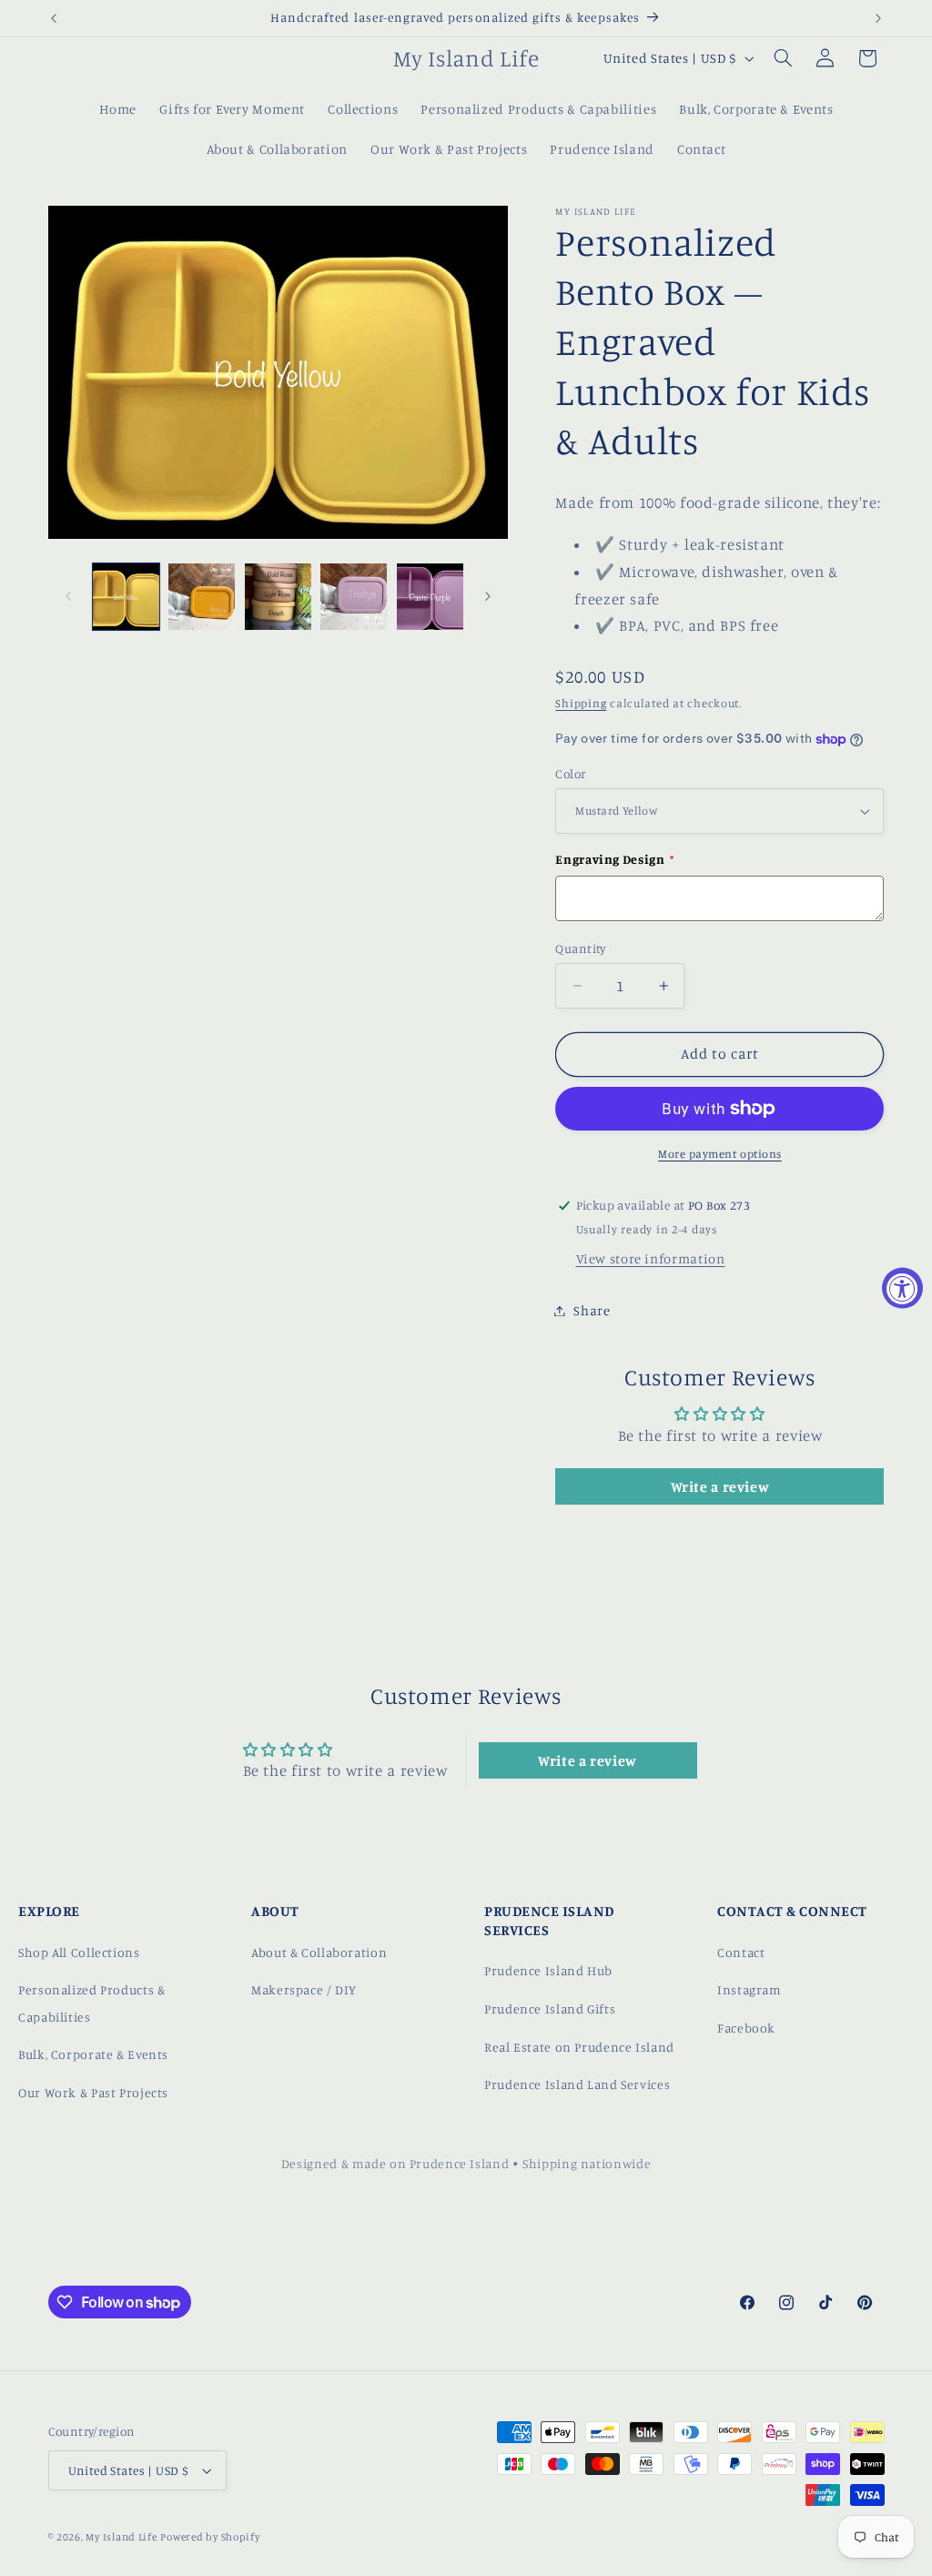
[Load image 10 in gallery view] (354, 597)
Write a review (720, 1486)
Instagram (750, 1989)
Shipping (581, 703)
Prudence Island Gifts (550, 2008)
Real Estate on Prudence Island (579, 2047)
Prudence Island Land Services (577, 2084)
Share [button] (592, 1310)
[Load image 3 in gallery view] (202, 597)
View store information (651, 1258)
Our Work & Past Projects (93, 2092)
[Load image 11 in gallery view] (430, 597)
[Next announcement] (878, 18)
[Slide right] (488, 596)
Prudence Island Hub (548, 1970)
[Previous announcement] (54, 18)
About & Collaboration (319, 1952)
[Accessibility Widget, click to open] (902, 1288)
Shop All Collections (79, 1952)
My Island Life (121, 2537)
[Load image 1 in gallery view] (126, 597)
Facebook (746, 2028)
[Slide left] (68, 596)
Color (570, 774)
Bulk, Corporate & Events (93, 2054)
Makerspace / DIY (304, 1989)
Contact (741, 1952)
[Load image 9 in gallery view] (278, 597)
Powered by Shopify (210, 2537)
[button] (783, 58)
